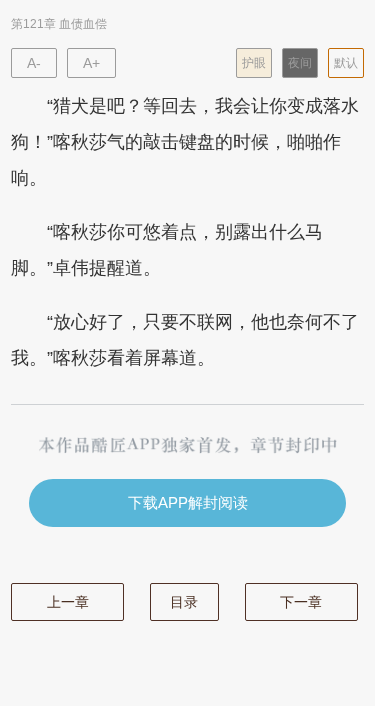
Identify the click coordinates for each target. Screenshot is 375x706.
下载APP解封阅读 (188, 502)
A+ (91, 63)
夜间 (300, 63)
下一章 (301, 602)
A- (34, 63)
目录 (184, 602)
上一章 (68, 602)
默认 (346, 63)
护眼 (254, 63)
